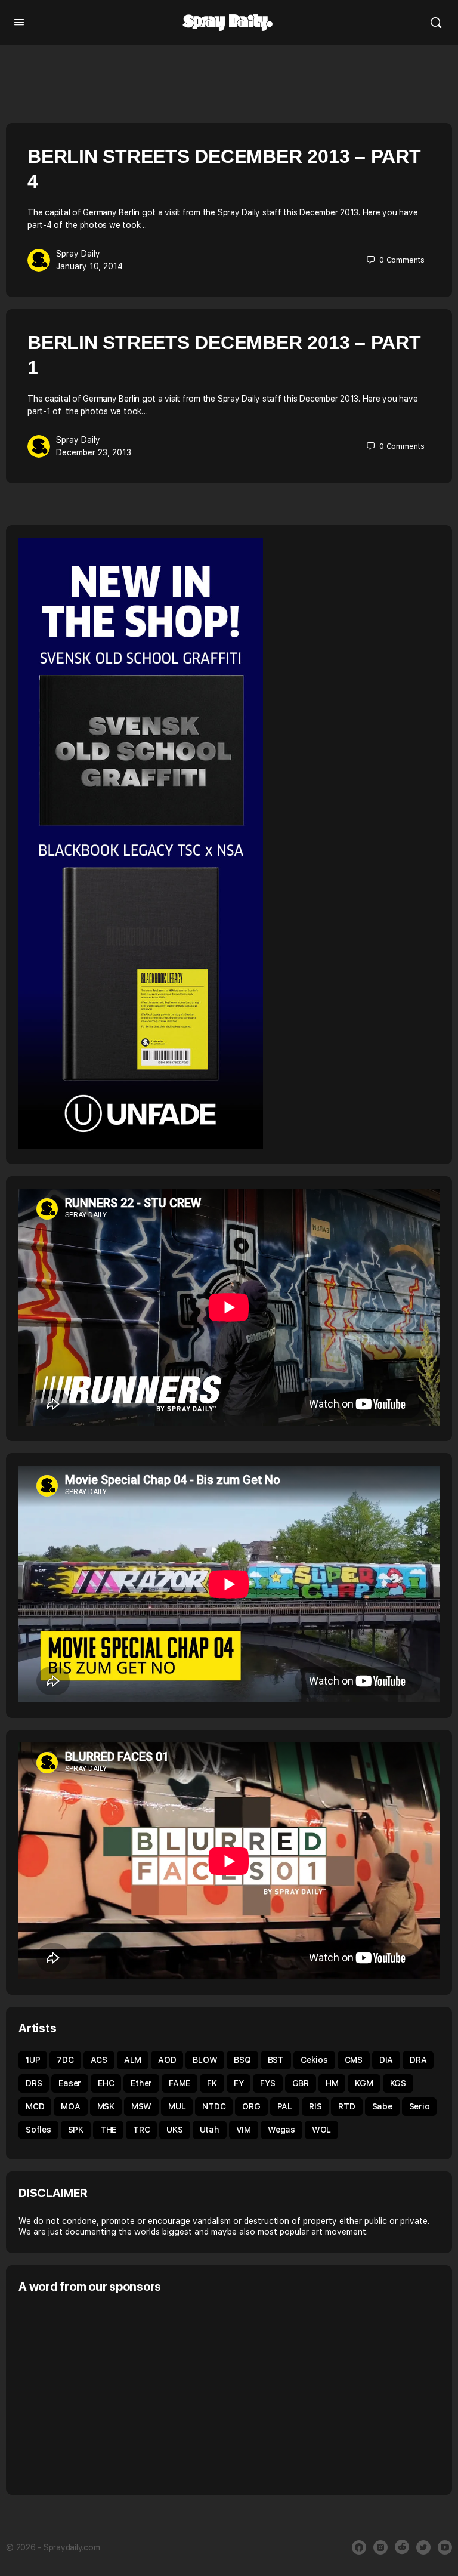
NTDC (214, 2106)
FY (239, 2083)
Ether (141, 2083)
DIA (386, 2060)
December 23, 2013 (94, 452)
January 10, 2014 (89, 266)
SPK (76, 2130)
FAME (180, 2083)
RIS (315, 2106)
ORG (251, 2106)
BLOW (205, 2060)
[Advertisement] (119, 2393)
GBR (301, 2083)
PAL (285, 2106)
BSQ (242, 2060)
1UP (33, 2060)
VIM (244, 2130)
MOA (70, 2106)
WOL (321, 2130)
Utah (210, 2130)
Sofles (38, 2130)
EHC (106, 2083)
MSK (106, 2106)
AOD (167, 2060)
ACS (99, 2060)
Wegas (281, 2130)
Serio (420, 2106)
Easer (70, 2083)
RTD (346, 2106)
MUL (177, 2106)
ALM (133, 2060)
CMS (354, 2060)
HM (332, 2083)
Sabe (382, 2106)
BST (276, 2060)
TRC (141, 2130)
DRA (418, 2060)
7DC (65, 2060)
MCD (35, 2106)
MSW (141, 2106)
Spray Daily (78, 254)
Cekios (314, 2060)
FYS (267, 2083)
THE (108, 2130)
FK (212, 2083)
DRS (34, 2083)
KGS (398, 2083)
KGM (364, 2083)
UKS (174, 2130)
